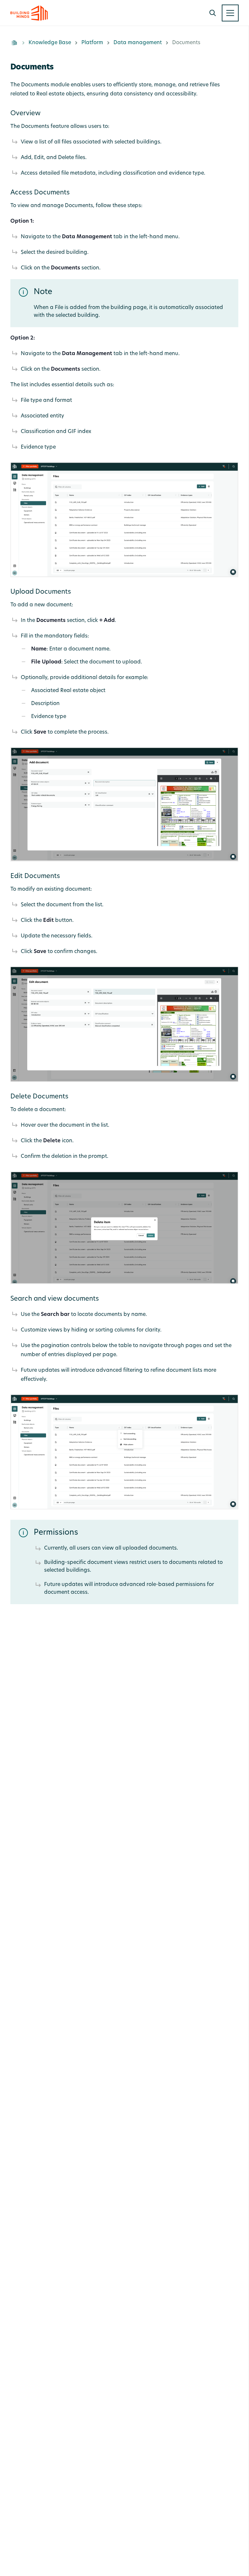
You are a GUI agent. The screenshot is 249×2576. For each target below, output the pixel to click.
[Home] (14, 43)
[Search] (213, 13)
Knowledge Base (50, 43)
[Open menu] (230, 13)
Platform (92, 43)
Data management (138, 43)
